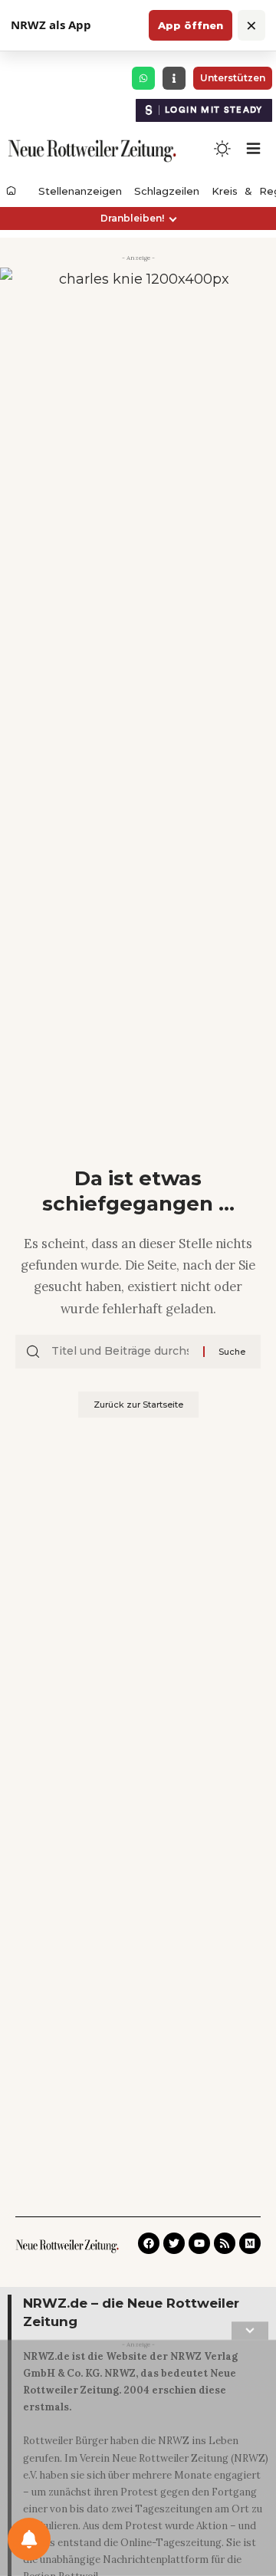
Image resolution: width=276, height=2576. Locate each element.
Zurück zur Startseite (138, 1405)
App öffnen (191, 25)
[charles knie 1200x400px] (138, 312)
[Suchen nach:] (122, 1352)
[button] (138, 219)
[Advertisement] (138, 2461)
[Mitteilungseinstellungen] (29, 2539)
